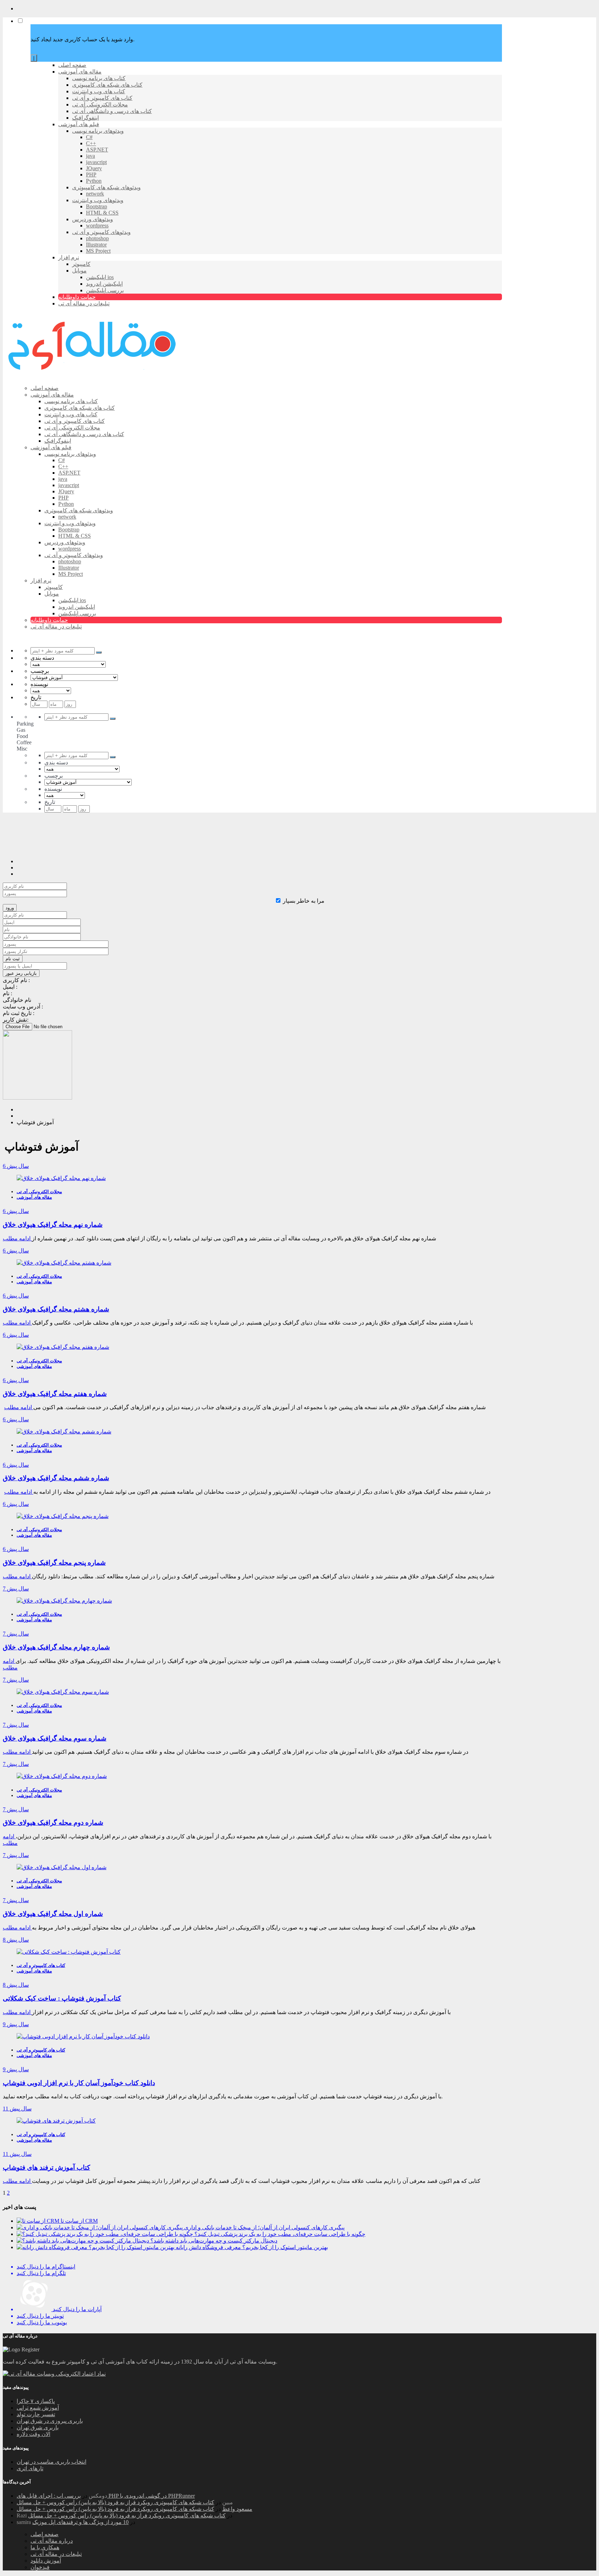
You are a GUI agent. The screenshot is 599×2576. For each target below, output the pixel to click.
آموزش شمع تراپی (38, 2408)
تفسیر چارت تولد (36, 2414)
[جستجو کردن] (99, 652)
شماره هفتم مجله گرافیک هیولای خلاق (55, 1394)
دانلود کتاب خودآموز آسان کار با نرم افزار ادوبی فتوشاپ (79, 2083)
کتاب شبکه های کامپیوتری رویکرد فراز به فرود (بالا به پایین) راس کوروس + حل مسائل (115, 2502)
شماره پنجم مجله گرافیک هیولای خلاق (54, 1563)
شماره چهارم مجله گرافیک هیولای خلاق (56, 1647)
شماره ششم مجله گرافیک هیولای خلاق (56, 1478)
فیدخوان (40, 2567)
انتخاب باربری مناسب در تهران (51, 2462)
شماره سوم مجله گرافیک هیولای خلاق (55, 1738)
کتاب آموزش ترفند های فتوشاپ (46, 2167)
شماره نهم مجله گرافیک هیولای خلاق (53, 1225)
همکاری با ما (45, 2547)
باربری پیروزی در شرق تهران (50, 2421)
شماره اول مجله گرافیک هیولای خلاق (53, 1914)
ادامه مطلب (17, 1238)
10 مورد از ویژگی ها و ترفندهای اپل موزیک (80, 2522)
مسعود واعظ (237, 2509)
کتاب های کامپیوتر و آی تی (41, 1965)
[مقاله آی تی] (93, 376)
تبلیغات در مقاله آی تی (56, 2554)
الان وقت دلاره (33, 2434)
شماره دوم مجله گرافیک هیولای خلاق (53, 1823)
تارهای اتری (30, 2468)
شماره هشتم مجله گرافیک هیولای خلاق (56, 1309)
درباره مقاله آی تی (52, 2541)
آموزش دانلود (46, 2561)
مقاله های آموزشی (34, 1197)
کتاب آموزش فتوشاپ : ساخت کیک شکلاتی (62, 1998)
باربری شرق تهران (38, 2427)
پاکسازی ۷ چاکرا (36, 2401)
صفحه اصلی (45, 2534)
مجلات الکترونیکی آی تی (39, 1192)
